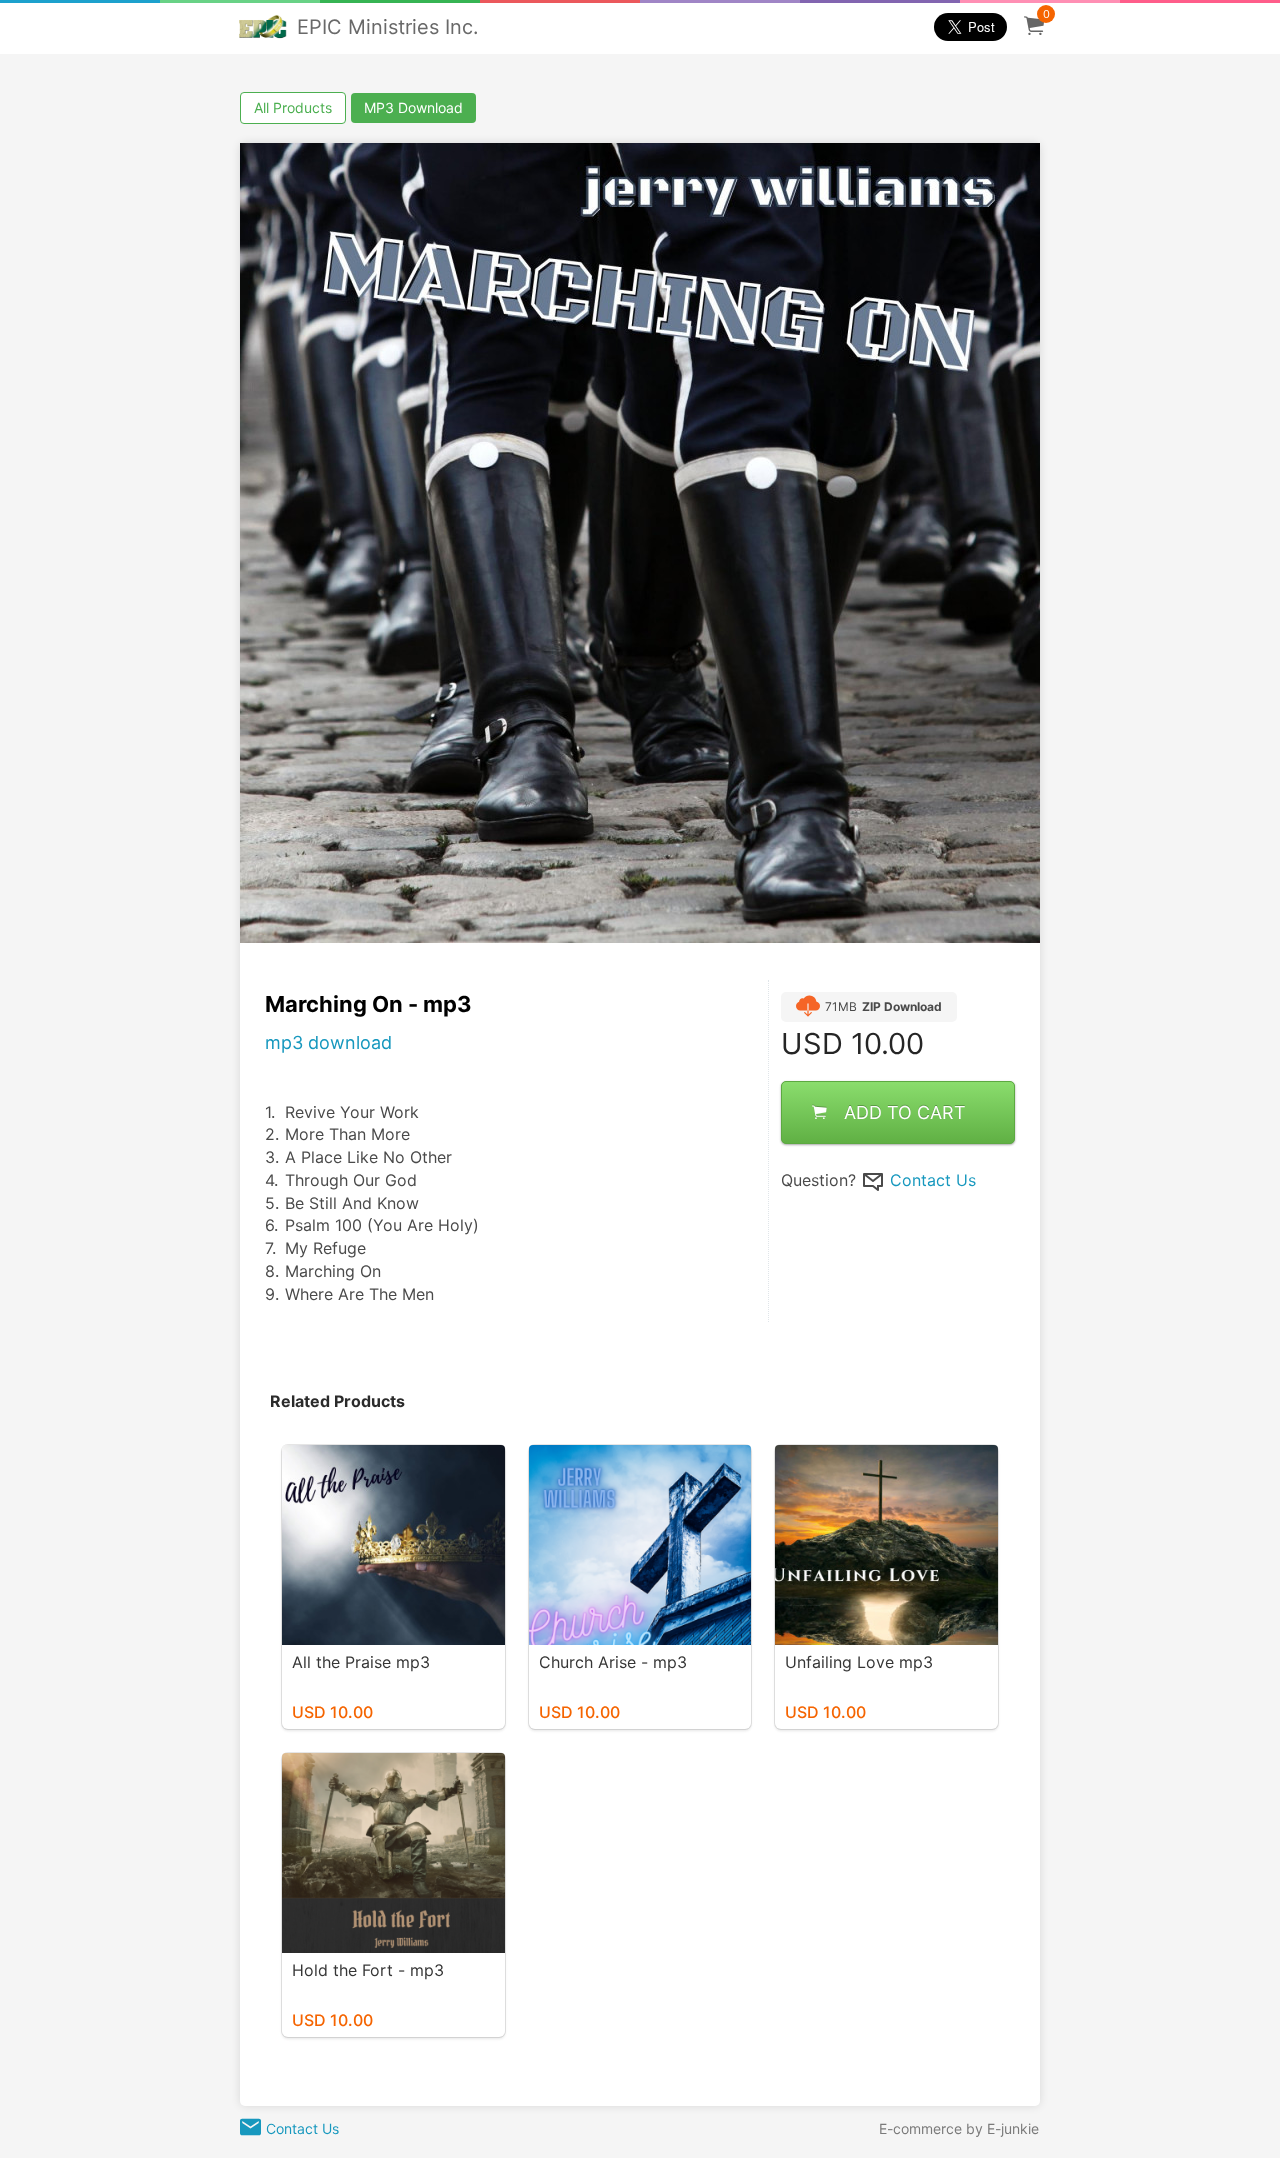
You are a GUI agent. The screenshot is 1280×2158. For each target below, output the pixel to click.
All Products (293, 107)
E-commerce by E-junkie (959, 2128)
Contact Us (933, 1180)
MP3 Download (413, 107)
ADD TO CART (905, 1112)
